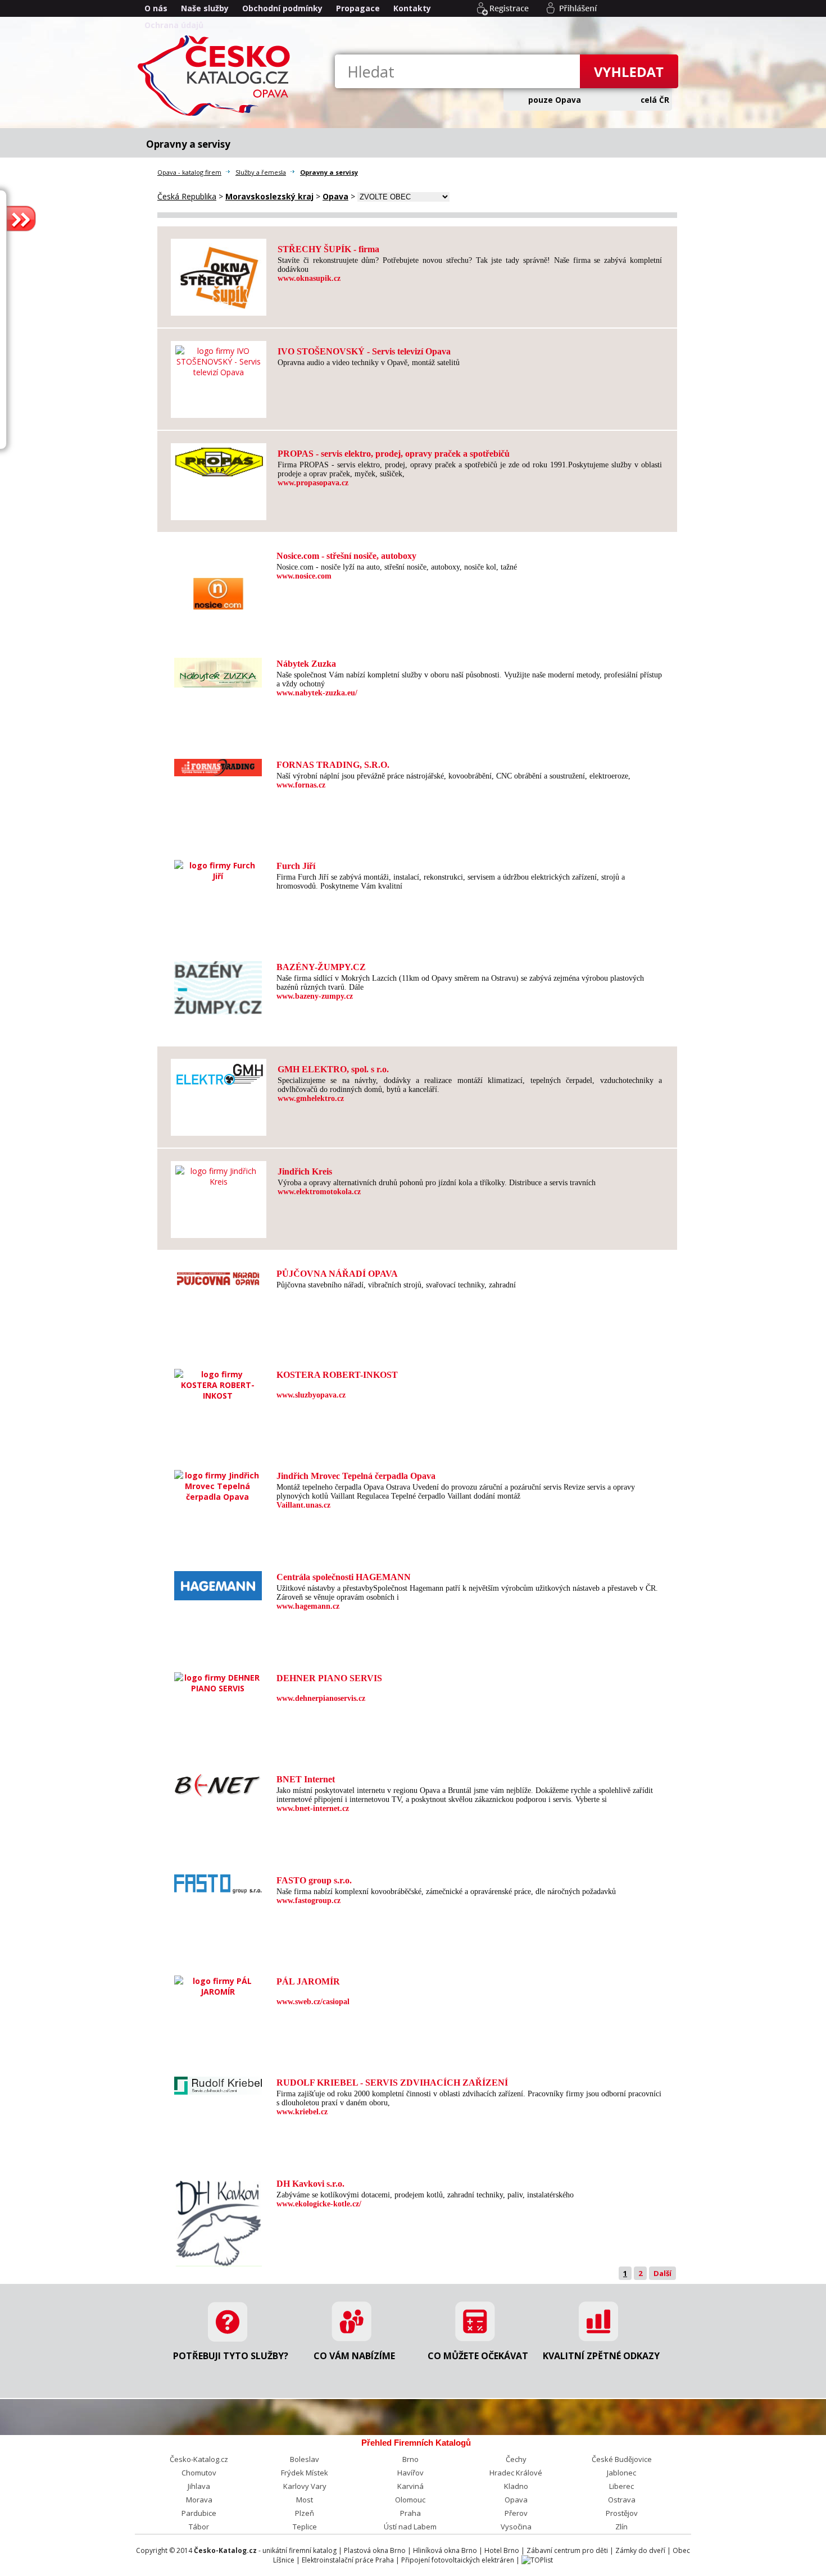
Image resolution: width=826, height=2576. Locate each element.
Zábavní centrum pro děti (567, 2550)
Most (305, 2500)
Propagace (358, 8)
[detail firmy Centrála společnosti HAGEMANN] (218, 1594)
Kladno (516, 2486)
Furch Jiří (296, 866)
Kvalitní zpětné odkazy (601, 2356)
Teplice (305, 2527)
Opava (516, 2500)
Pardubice (199, 2513)
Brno (410, 2459)
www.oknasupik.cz (309, 278)
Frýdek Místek (305, 2473)
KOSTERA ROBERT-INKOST (337, 1375)
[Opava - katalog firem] (216, 115)
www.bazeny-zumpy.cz (315, 996)
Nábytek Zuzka (306, 664)
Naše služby (205, 8)
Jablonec (621, 2473)
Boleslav (305, 2459)
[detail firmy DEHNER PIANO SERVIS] (217, 1688)
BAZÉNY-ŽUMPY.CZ (321, 967)
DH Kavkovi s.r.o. (310, 2184)
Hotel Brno (502, 2550)
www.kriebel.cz (302, 2112)
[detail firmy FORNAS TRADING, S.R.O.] (218, 770)
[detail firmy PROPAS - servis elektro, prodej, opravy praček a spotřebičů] (219, 470)
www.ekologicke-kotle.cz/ (319, 2204)
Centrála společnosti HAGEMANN (344, 1577)
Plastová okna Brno (375, 2550)
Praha (410, 2513)
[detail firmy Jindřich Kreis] (219, 1182)
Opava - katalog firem (189, 172)
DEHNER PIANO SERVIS (329, 1678)
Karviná (410, 2486)
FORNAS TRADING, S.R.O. (333, 765)
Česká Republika (187, 196)
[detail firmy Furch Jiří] (217, 876)
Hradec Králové (516, 2473)
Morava (199, 2500)
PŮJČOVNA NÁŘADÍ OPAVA (337, 1274)
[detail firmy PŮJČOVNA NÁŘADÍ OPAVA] (218, 1286)
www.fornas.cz (301, 785)
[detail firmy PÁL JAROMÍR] (217, 1992)
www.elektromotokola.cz (319, 1192)
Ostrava (622, 2500)
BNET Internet (306, 1779)
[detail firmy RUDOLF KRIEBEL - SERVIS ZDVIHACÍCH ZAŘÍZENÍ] (218, 2089)
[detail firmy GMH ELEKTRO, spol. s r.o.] (219, 1079)
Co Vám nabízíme (354, 2356)
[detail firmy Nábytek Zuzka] (218, 682)
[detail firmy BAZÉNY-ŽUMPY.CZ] (218, 1009)
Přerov (516, 2513)
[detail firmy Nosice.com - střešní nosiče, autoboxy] (218, 632)
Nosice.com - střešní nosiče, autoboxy (346, 556)
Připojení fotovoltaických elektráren (458, 2560)
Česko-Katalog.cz (199, 2459)
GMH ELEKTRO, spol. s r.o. (333, 1069)
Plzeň (305, 2513)
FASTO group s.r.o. (314, 1880)
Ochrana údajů (174, 25)
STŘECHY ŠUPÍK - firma (328, 249)
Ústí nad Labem (410, 2527)
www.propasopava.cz (313, 483)
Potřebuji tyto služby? (231, 2356)
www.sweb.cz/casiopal (313, 2002)
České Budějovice (622, 2459)
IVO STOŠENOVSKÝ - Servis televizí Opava (364, 351)
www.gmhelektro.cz (311, 1098)
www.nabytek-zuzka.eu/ (317, 693)
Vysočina (516, 2527)
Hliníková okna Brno (445, 2550)
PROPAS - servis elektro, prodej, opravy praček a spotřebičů (394, 454)
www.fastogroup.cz (308, 1901)
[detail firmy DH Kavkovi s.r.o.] (218, 2261)
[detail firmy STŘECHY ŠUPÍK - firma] (219, 305)
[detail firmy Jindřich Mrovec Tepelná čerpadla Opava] (217, 1497)
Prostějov (622, 2513)
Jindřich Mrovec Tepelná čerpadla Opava (356, 1476)
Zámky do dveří (640, 2550)
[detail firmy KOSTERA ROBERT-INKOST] (217, 1396)
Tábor (199, 2527)
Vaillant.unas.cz (303, 1505)
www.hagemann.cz (308, 1606)
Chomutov (199, 2473)
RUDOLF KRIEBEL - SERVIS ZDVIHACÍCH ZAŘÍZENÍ (392, 2083)
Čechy (516, 2459)
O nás (156, 8)
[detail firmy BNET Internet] (218, 1793)
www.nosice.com (304, 576)
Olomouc (410, 2500)
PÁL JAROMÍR (308, 1981)
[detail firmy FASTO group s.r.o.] (218, 1888)
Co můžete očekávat (478, 2356)
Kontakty (412, 8)
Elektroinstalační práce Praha (348, 2560)
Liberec (621, 2486)
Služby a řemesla (261, 172)
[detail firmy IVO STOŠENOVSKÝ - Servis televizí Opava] (219, 372)
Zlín (621, 2527)
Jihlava (199, 2486)
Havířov (410, 2473)
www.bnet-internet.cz (313, 1808)
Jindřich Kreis (305, 1171)
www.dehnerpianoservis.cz (321, 1698)
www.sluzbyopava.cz (311, 1395)
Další (662, 2273)
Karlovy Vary (305, 2486)
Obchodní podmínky (282, 8)
